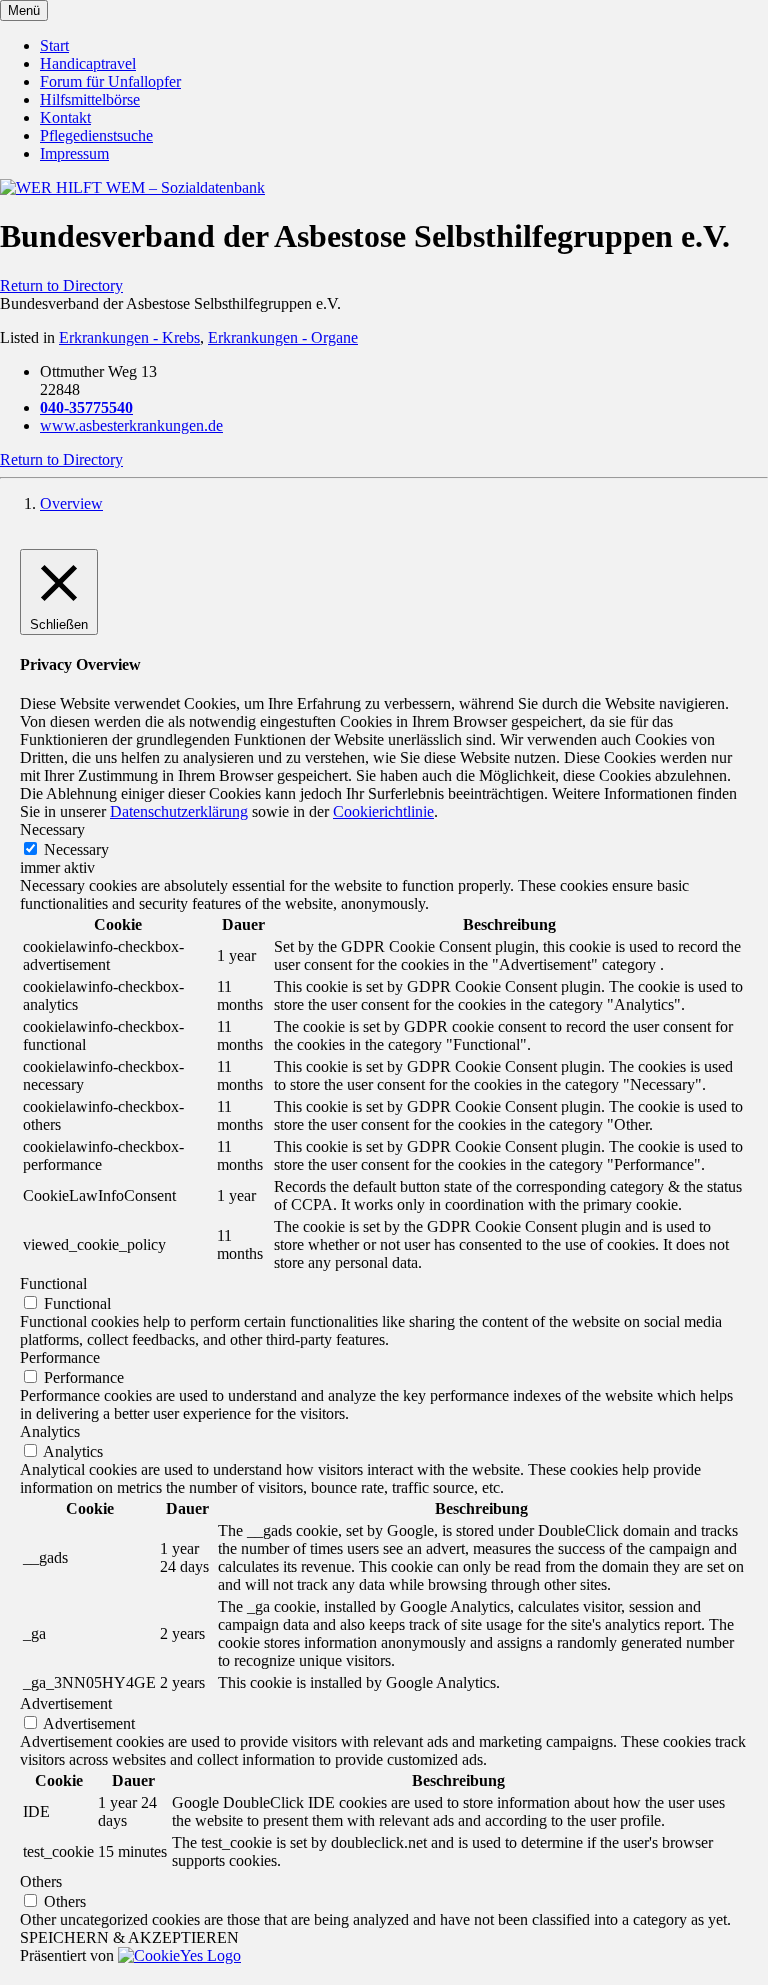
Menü (24, 10)
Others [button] (41, 1881)
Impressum (74, 153)
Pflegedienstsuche (96, 135)
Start (54, 45)
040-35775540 (86, 407)
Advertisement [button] (66, 1703)
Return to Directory (61, 285)
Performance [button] (60, 1357)
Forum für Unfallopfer (110, 81)
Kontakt (65, 117)
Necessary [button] (52, 829)
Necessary (76, 849)
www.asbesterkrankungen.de (131, 425)
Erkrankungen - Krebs (129, 337)
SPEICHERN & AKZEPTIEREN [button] (129, 1937)
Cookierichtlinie (383, 811)
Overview (71, 503)
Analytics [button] (50, 1431)
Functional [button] (53, 1283)
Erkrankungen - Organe (283, 337)
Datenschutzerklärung (179, 811)
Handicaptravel (88, 63)
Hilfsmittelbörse (90, 99)
